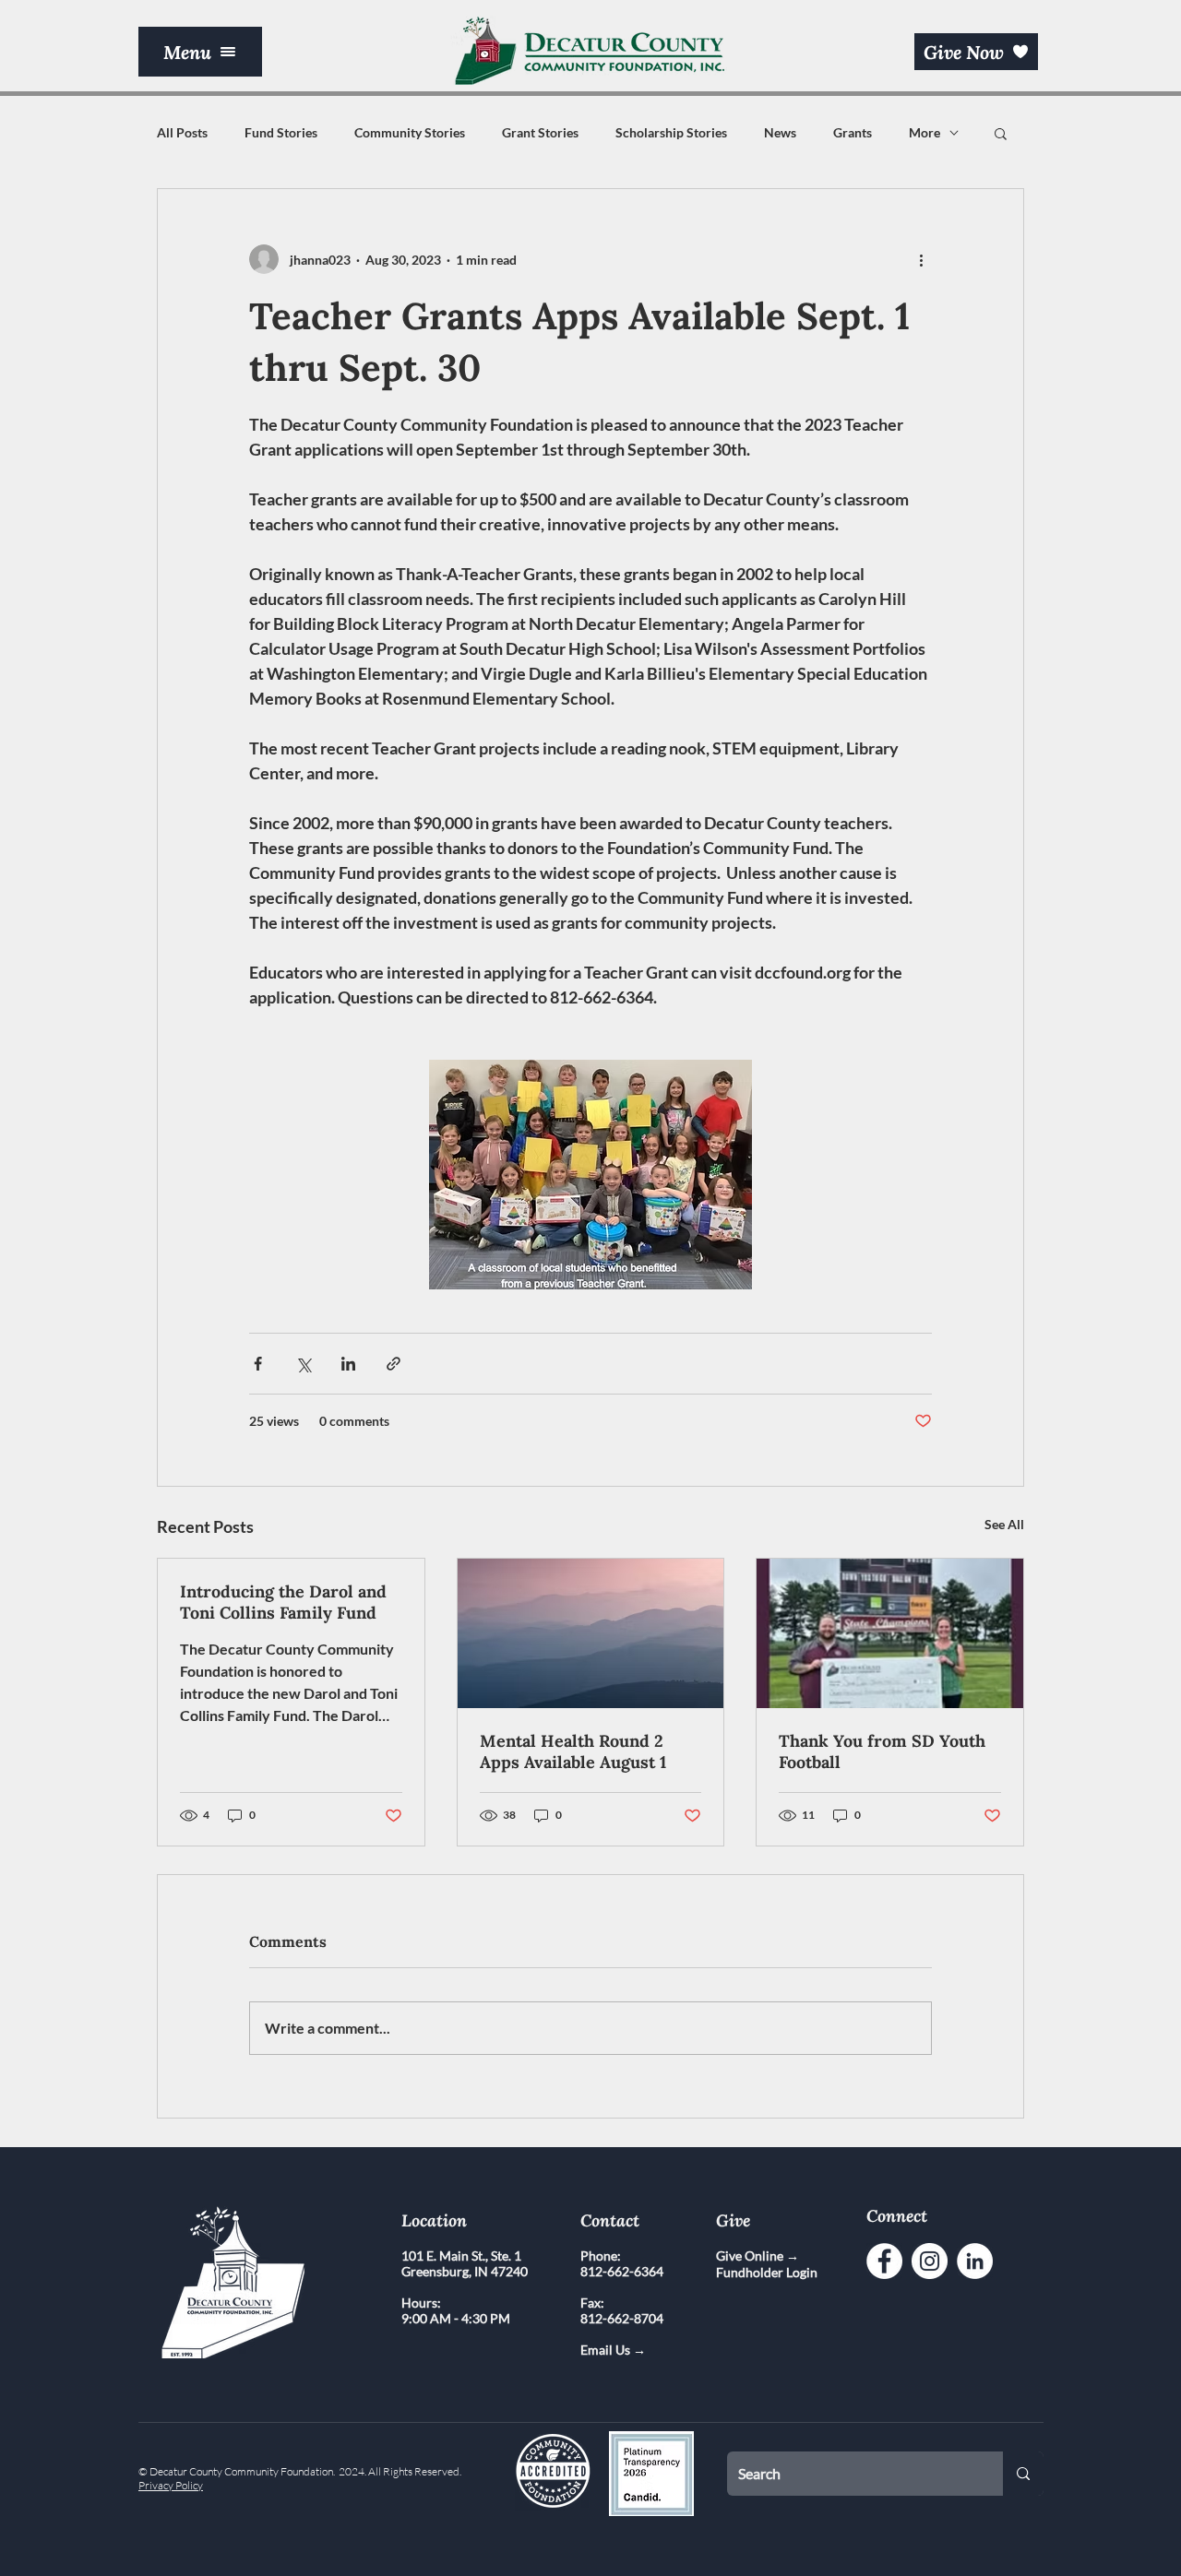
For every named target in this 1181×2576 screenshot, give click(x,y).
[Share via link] (394, 1364)
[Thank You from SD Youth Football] (890, 1633)
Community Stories (410, 132)
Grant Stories (540, 132)
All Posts (182, 132)
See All (1004, 1524)
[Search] (1023, 2474)
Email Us (607, 2350)
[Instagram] (930, 2261)
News (780, 132)
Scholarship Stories (671, 132)
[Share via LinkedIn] (348, 1364)
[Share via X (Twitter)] (303, 1364)
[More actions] (921, 259)
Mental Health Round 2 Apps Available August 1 (573, 1751)
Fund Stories (281, 132)
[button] (200, 52)
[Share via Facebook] (258, 1364)
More (925, 132)
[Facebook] (884, 2261)
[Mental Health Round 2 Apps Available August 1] (591, 1633)
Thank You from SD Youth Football (882, 1751)
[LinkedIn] (975, 2261)
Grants (853, 132)
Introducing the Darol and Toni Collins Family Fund (283, 1602)
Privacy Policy (171, 2485)
